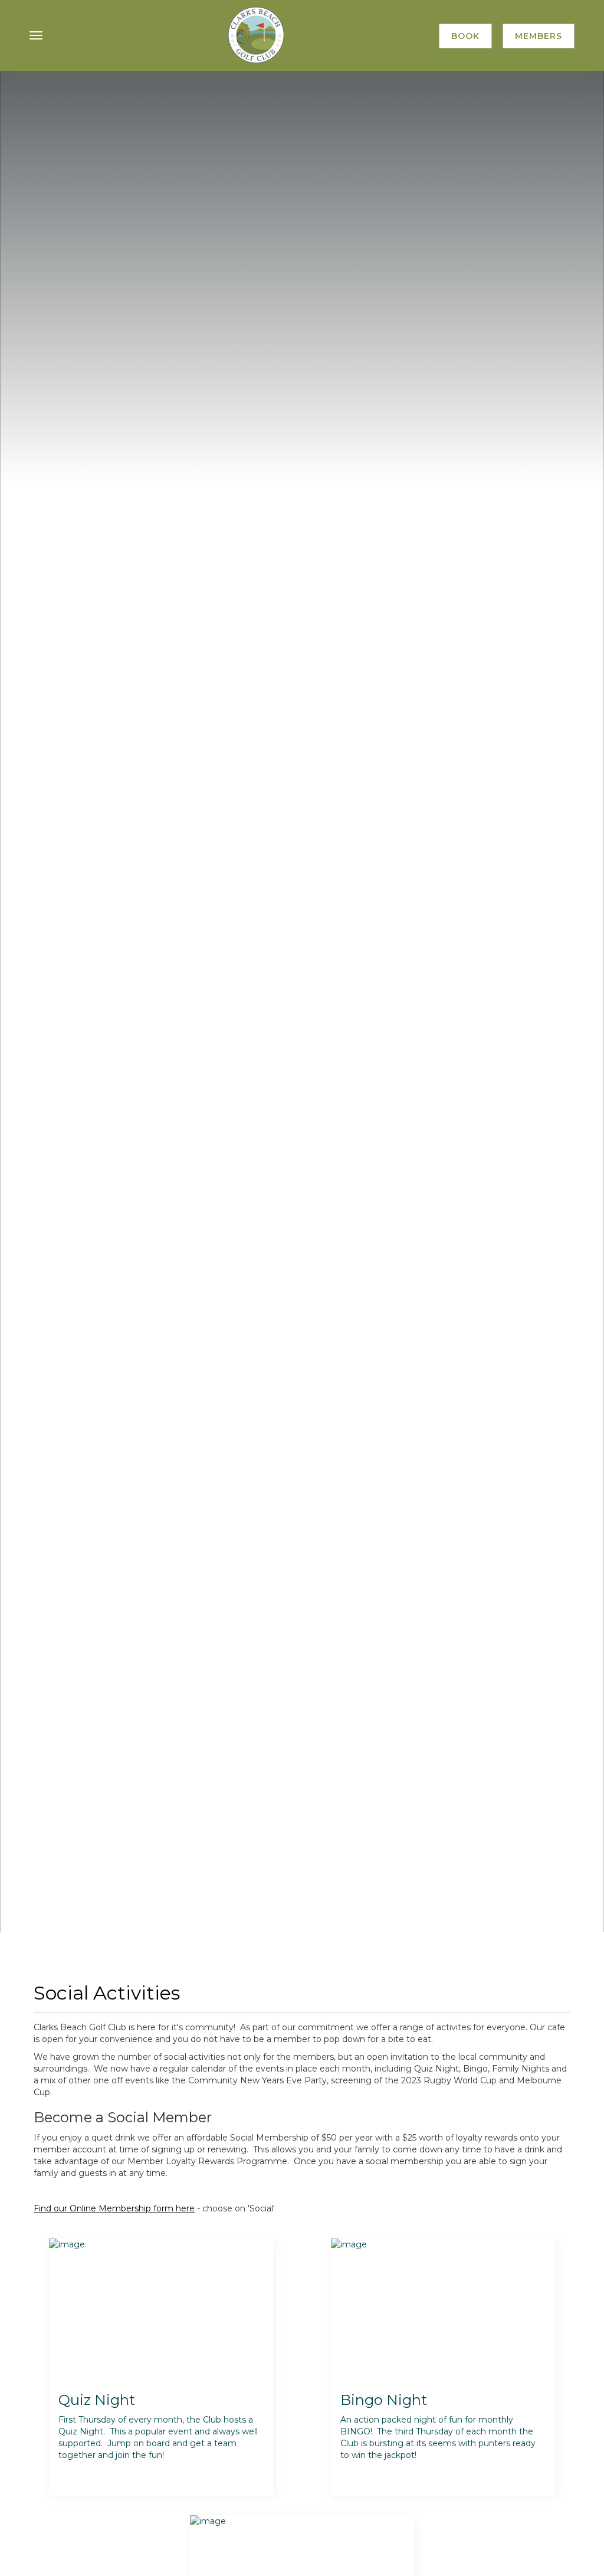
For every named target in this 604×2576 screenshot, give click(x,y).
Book (465, 36)
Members (539, 36)
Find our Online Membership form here (114, 2208)
